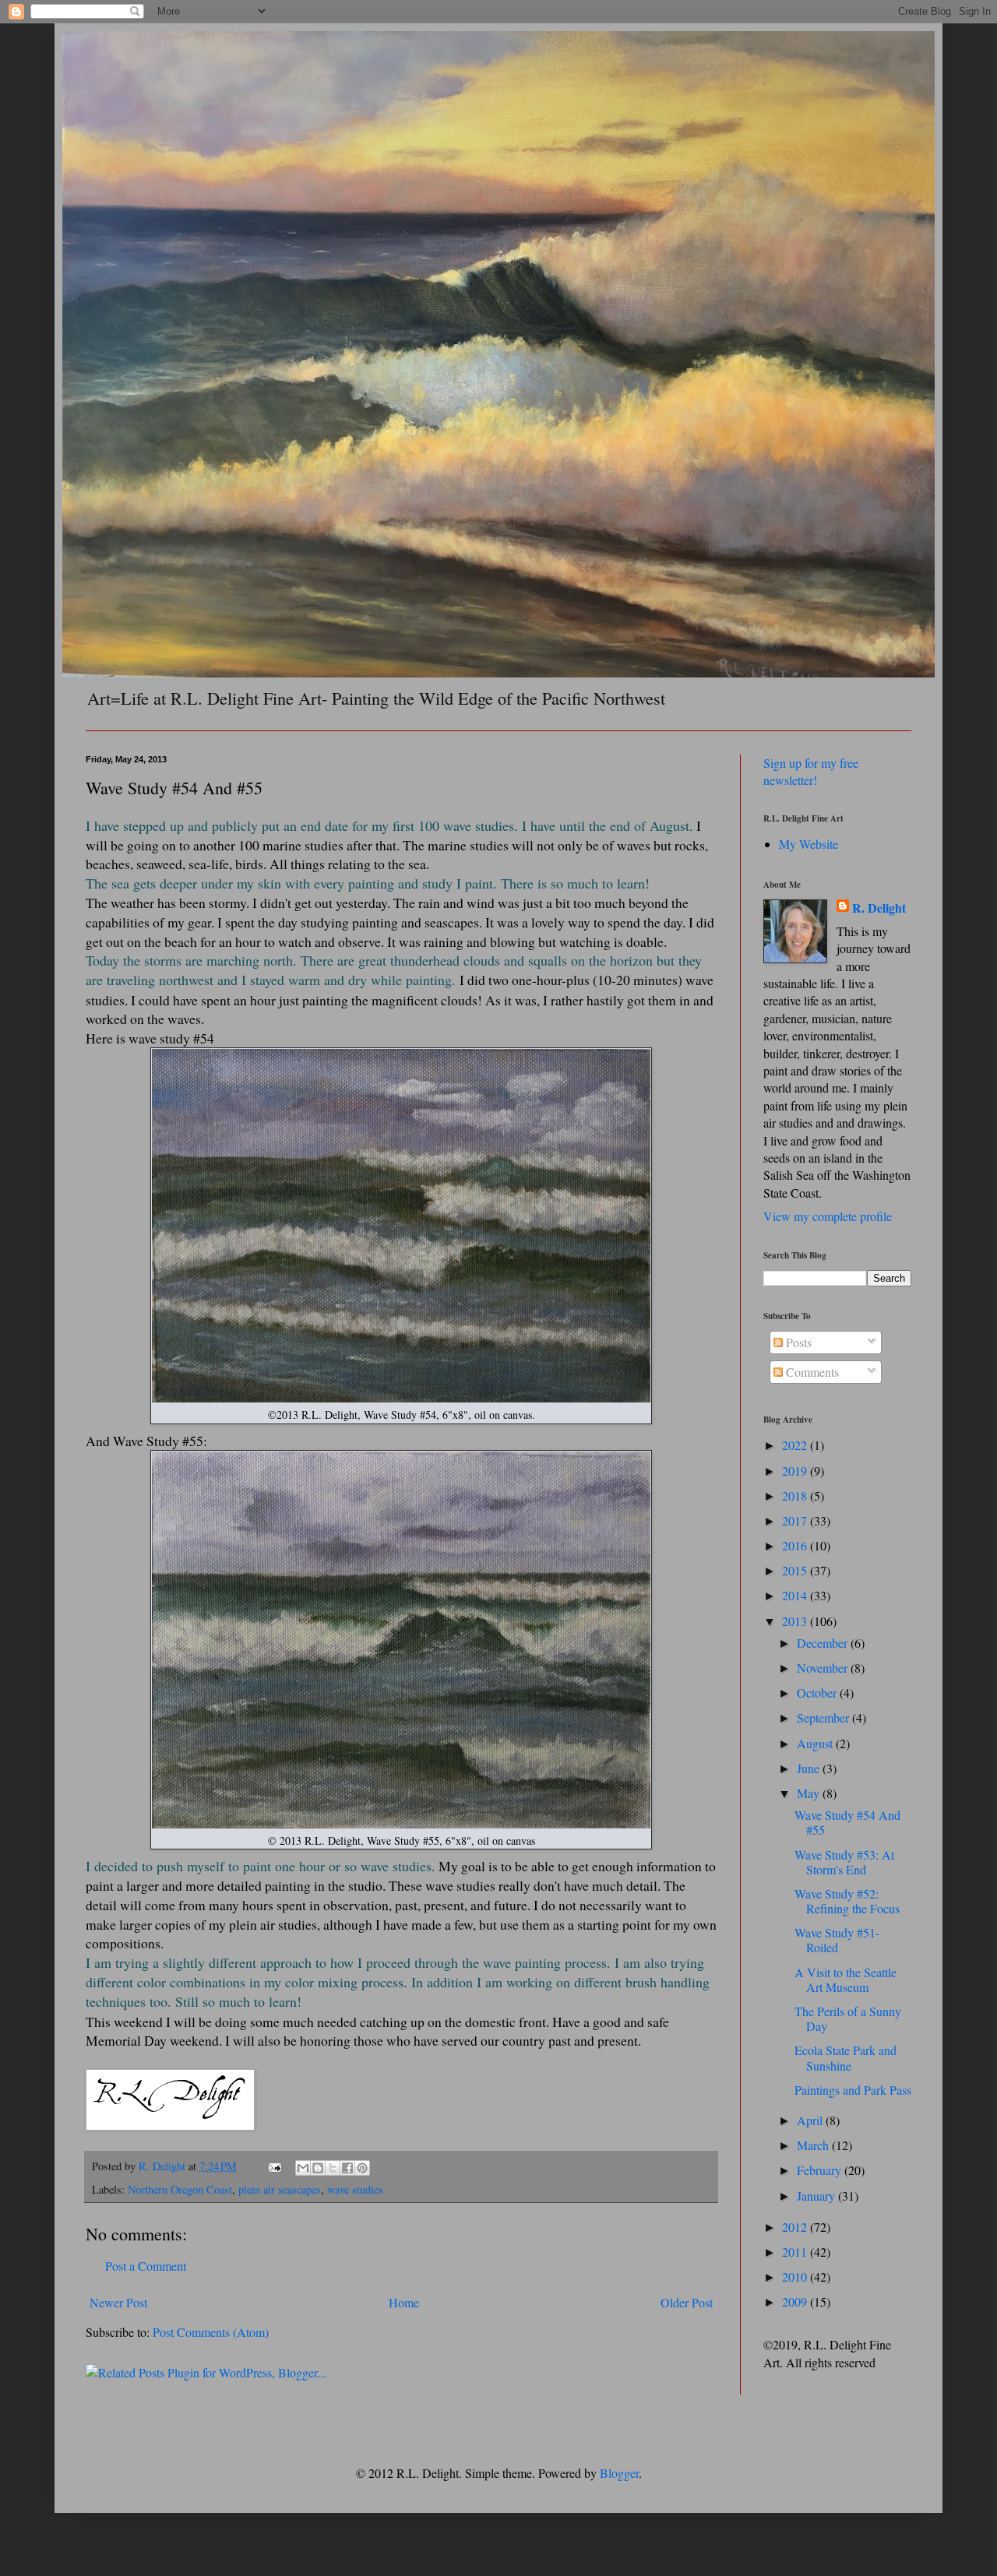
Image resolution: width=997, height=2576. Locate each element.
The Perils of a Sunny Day (848, 2018)
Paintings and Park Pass (853, 2090)
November (824, 1668)
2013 (796, 1621)
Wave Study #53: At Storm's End (844, 1862)
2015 (796, 1570)
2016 (796, 1545)
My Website (809, 844)
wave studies (355, 2189)
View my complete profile (828, 1216)
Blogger (619, 2473)
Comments (811, 1372)
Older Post (687, 2302)
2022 (796, 1445)
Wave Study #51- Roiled (837, 1940)
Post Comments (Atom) (211, 2332)
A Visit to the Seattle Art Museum (846, 1980)
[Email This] (303, 2168)
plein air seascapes (280, 2189)
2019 (796, 1471)
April (811, 2120)
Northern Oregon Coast (180, 2189)
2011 (796, 2252)
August (816, 1743)
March (814, 2145)
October (818, 1693)
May (810, 1793)
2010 (796, 2277)
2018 (796, 1496)
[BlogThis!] (318, 2168)
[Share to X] (333, 2168)
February (821, 2170)
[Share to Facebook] (347, 2168)
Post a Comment (146, 2266)
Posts (797, 1342)
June (810, 1768)
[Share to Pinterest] (362, 2168)
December (824, 1643)
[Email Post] (274, 2166)
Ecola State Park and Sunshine (846, 2057)
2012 (796, 2227)
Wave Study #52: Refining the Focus (847, 1901)
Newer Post (118, 2302)
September (824, 1717)
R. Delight (879, 908)
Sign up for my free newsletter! (811, 771)
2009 (796, 2302)
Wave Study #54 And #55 (847, 1822)
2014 (796, 1595)
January (817, 2196)
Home (404, 2302)
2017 (796, 1520)
